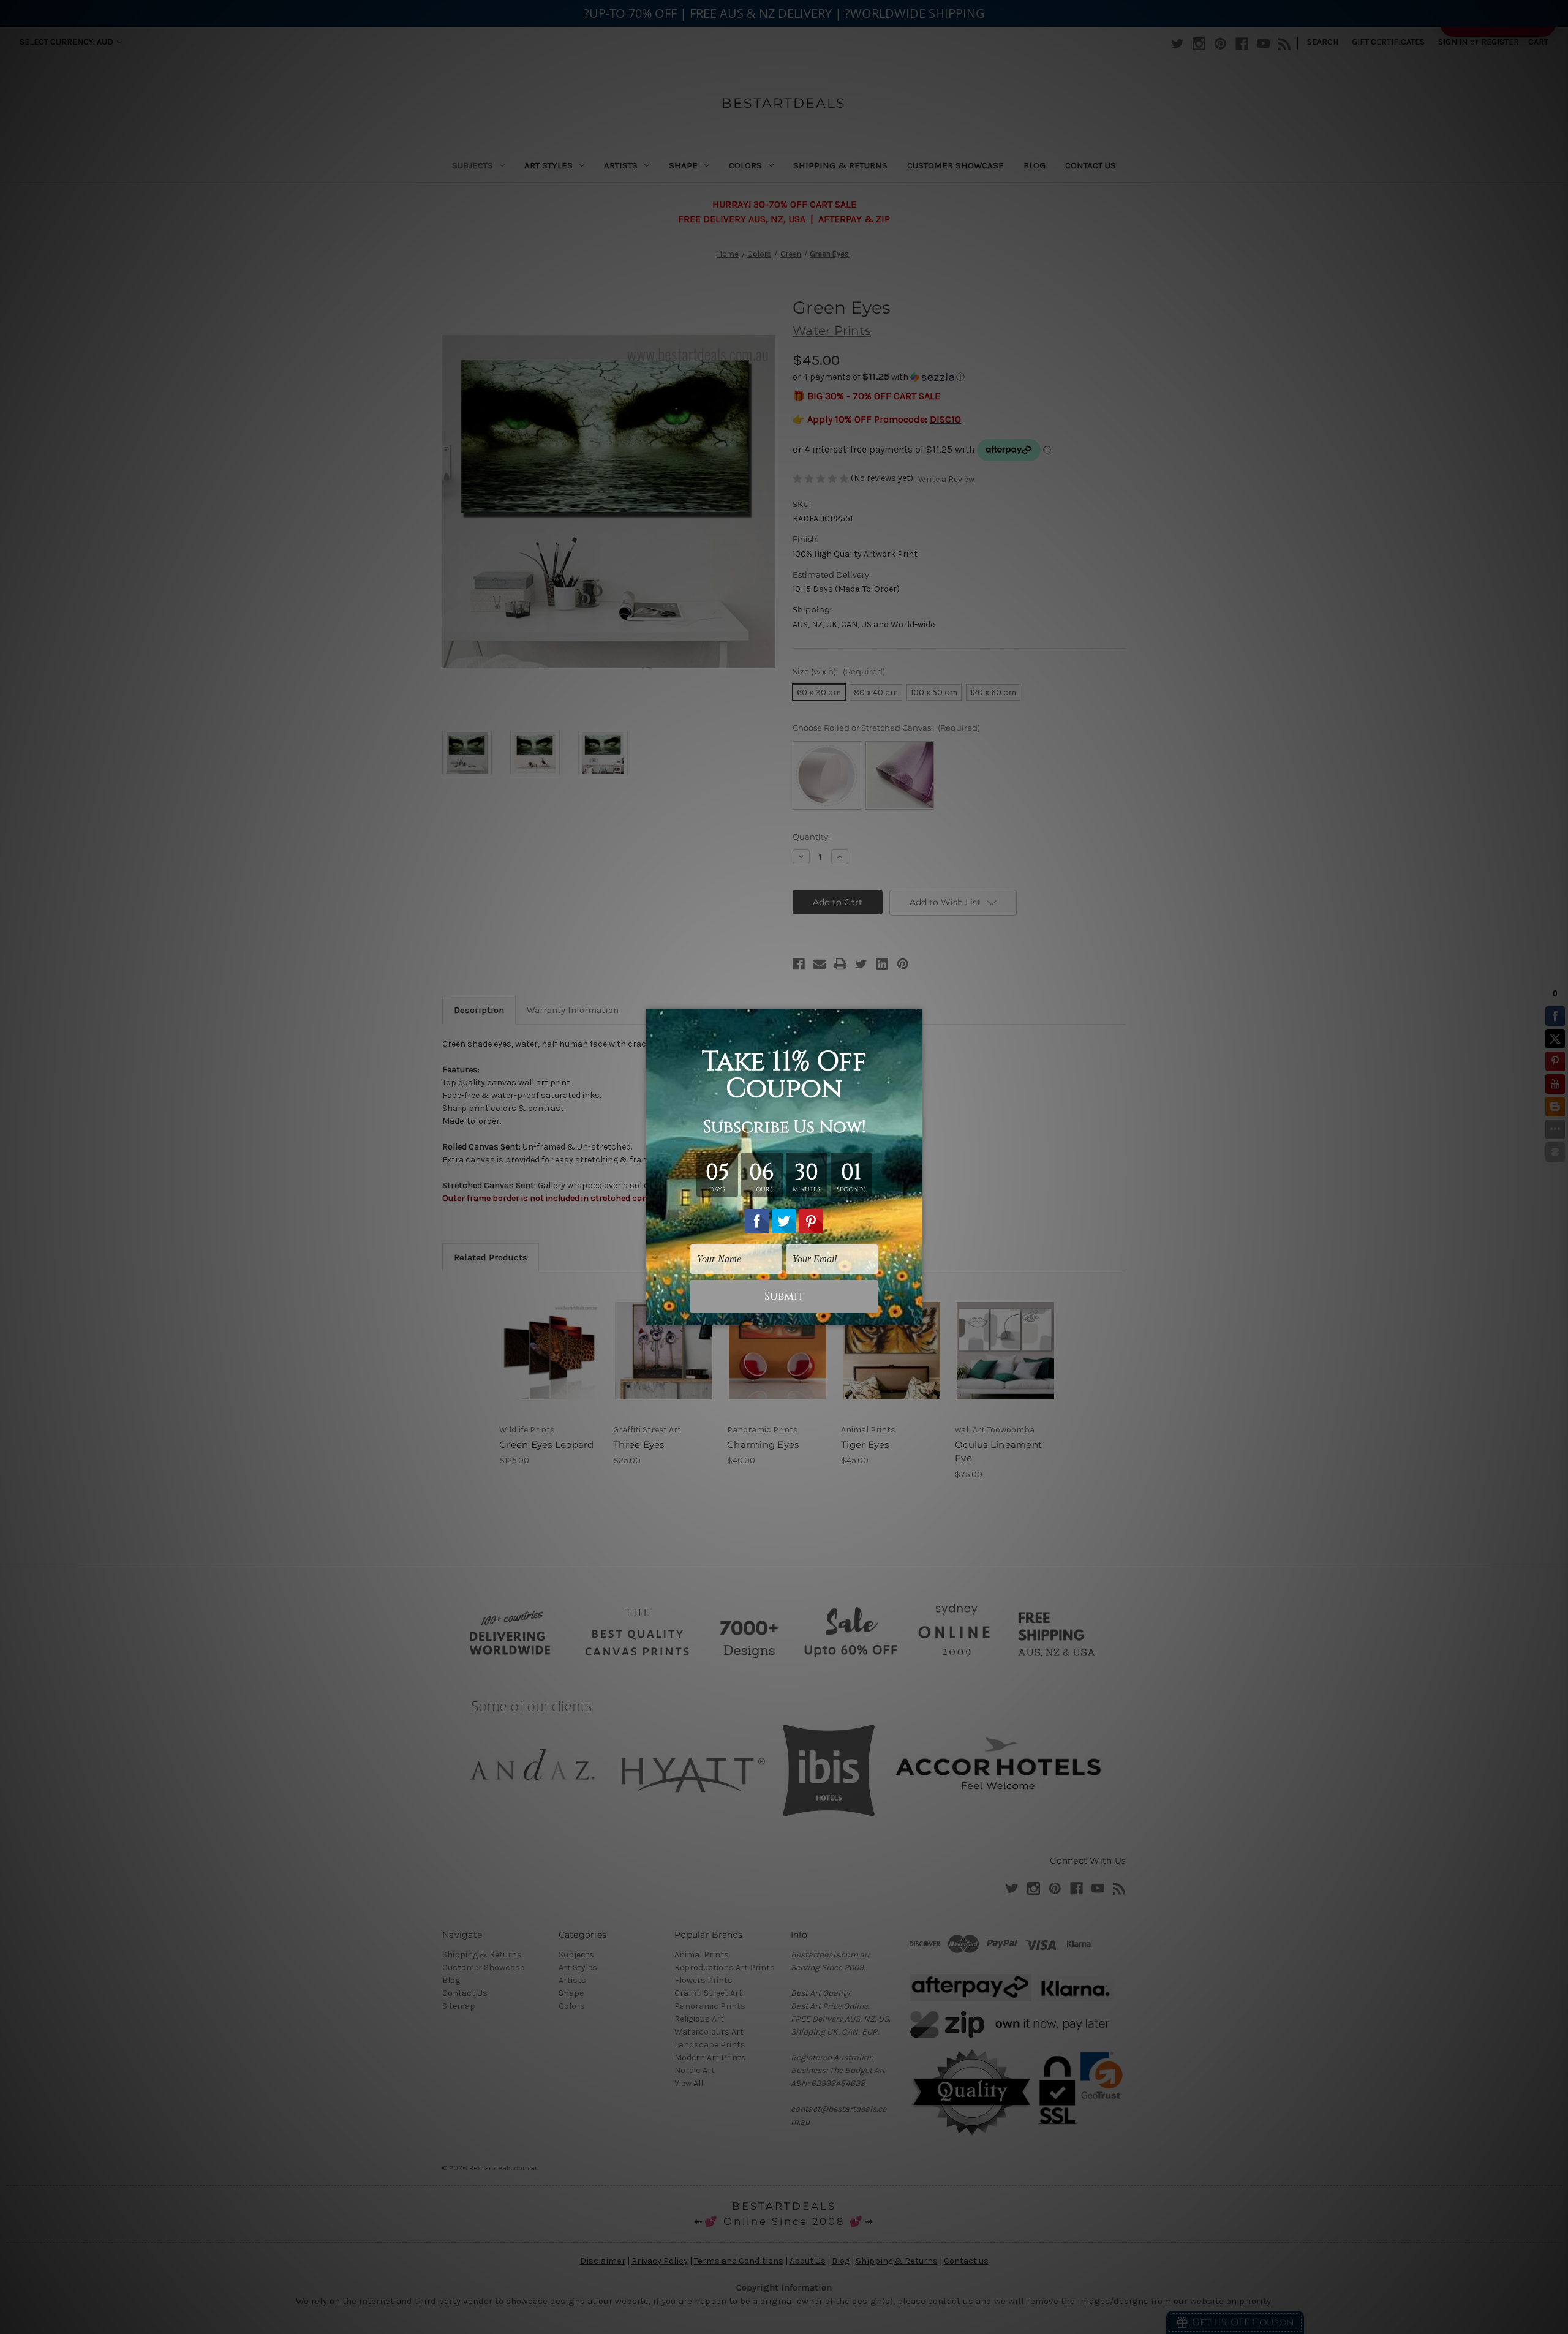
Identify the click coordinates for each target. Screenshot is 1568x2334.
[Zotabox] (914, 1314)
